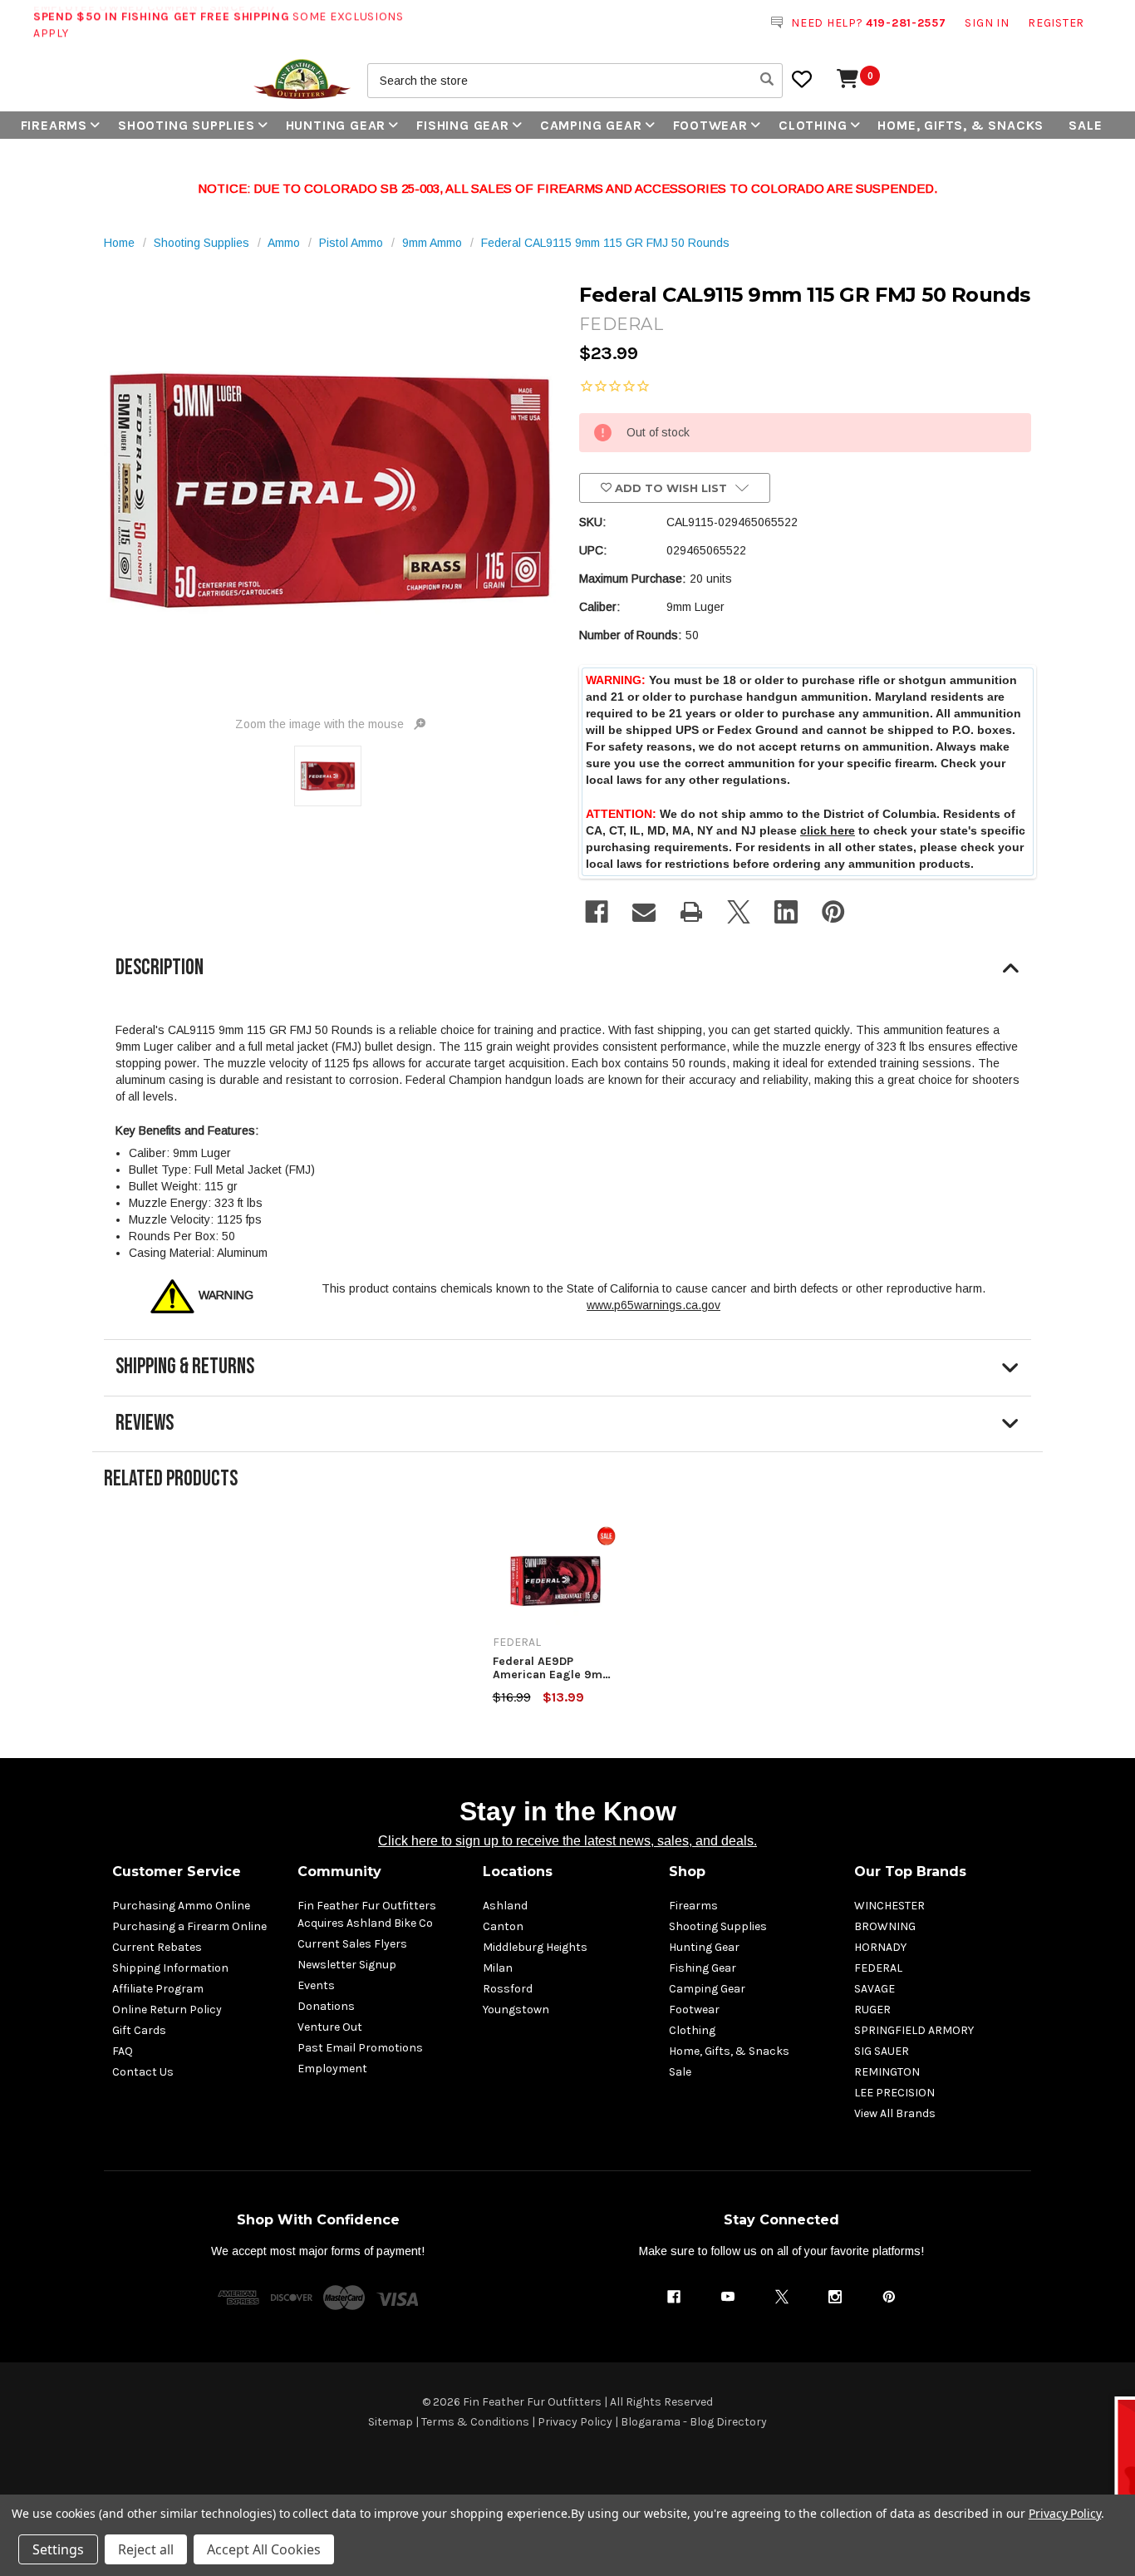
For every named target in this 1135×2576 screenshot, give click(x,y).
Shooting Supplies (187, 125)
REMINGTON (887, 2072)
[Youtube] (728, 2297)
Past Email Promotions (360, 2048)
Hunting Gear (336, 125)
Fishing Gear (463, 125)
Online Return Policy (167, 2010)
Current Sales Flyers (352, 1944)
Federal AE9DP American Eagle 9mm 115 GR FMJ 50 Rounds (553, 1668)
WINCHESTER (889, 1906)
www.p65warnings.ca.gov (653, 1305)
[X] (739, 912)
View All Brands (895, 2113)
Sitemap (391, 2422)
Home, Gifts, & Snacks (961, 125)
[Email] (644, 912)
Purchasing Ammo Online (181, 1906)
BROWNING (885, 1926)
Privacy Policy (575, 2422)
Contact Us (143, 2072)
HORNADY (880, 1947)
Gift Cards (139, 2030)
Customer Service (177, 1872)
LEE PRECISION (894, 2093)
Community (339, 1872)
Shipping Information (170, 1968)
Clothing (813, 125)
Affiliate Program (158, 1989)
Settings (58, 2549)
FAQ (123, 2051)
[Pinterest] (833, 912)
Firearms (54, 125)
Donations (326, 2006)
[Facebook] (597, 912)
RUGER (872, 2010)
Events (316, 1985)
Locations (518, 1872)
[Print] (691, 912)
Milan (498, 1968)
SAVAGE (875, 1989)
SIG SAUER (882, 2051)
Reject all (146, 2549)
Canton (503, 1926)
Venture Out (330, 2027)
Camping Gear (591, 125)
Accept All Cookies (264, 2549)
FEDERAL (878, 1968)
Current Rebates (157, 1947)
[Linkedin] (786, 912)
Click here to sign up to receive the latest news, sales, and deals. (567, 1841)
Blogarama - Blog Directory (694, 2422)
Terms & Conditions (475, 2422)
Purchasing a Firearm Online (189, 1926)
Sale (1085, 125)
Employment (332, 2069)
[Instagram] (835, 2297)
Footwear (710, 125)
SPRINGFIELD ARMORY (914, 2030)
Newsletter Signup (347, 1965)
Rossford (508, 1989)
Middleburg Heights (535, 1947)
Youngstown (516, 2010)
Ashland (505, 1906)
